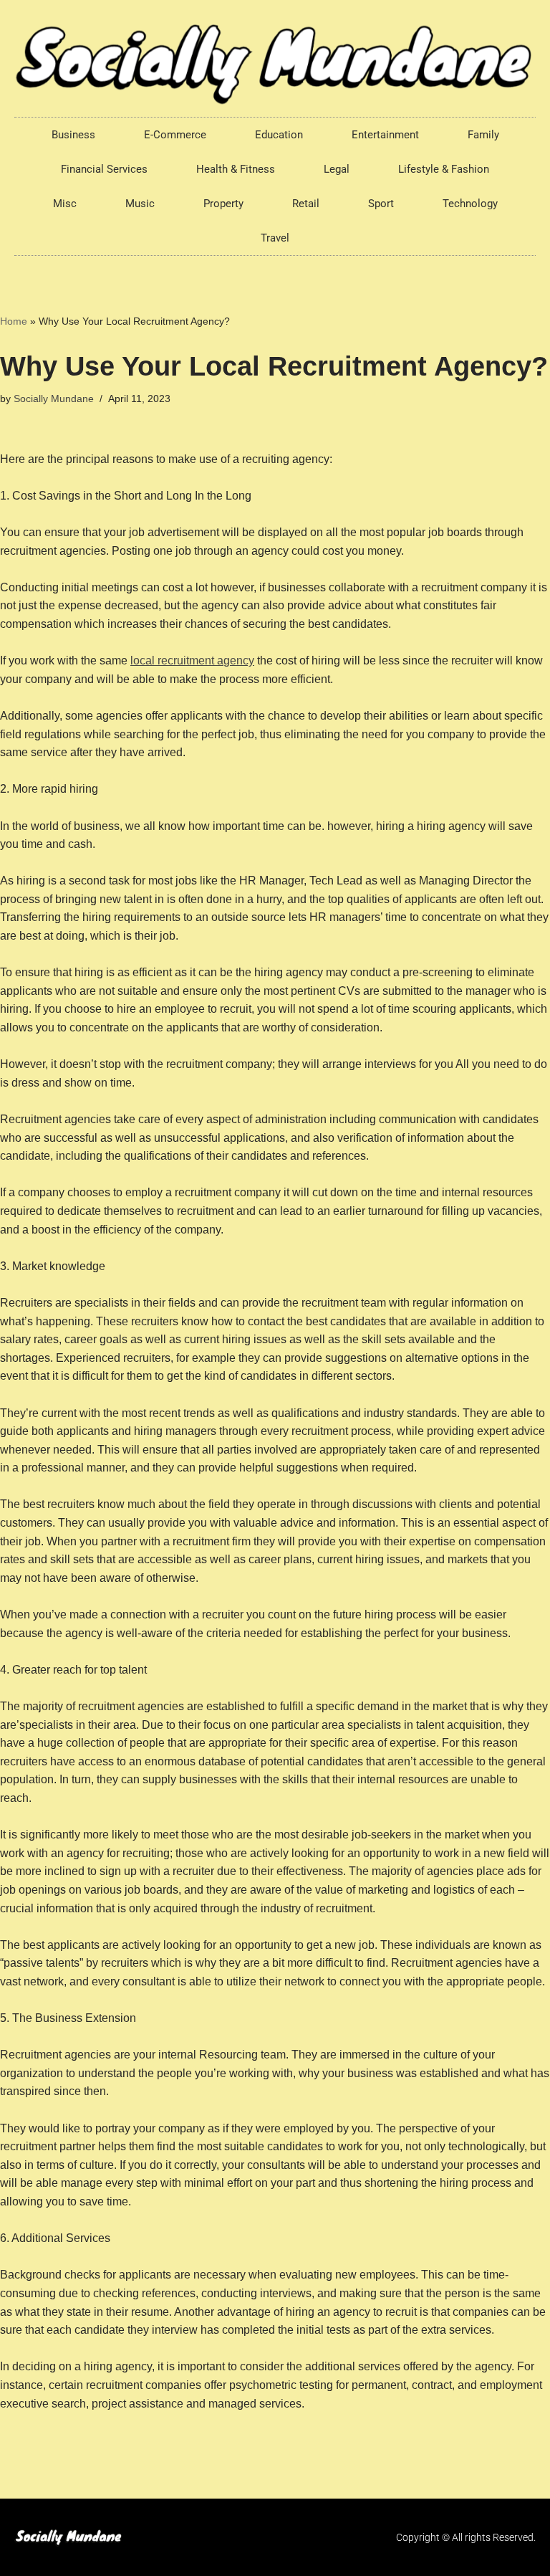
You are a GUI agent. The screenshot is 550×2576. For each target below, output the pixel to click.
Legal (337, 169)
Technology (470, 204)
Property (223, 204)
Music (140, 204)
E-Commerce (175, 135)
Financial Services (104, 169)
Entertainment (385, 135)
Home (14, 321)
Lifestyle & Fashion (444, 169)
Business (73, 135)
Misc (65, 204)
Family (483, 135)
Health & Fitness (236, 169)
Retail (306, 204)
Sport (381, 204)
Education (279, 135)
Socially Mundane (54, 399)
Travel (275, 238)
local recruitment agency (192, 660)
